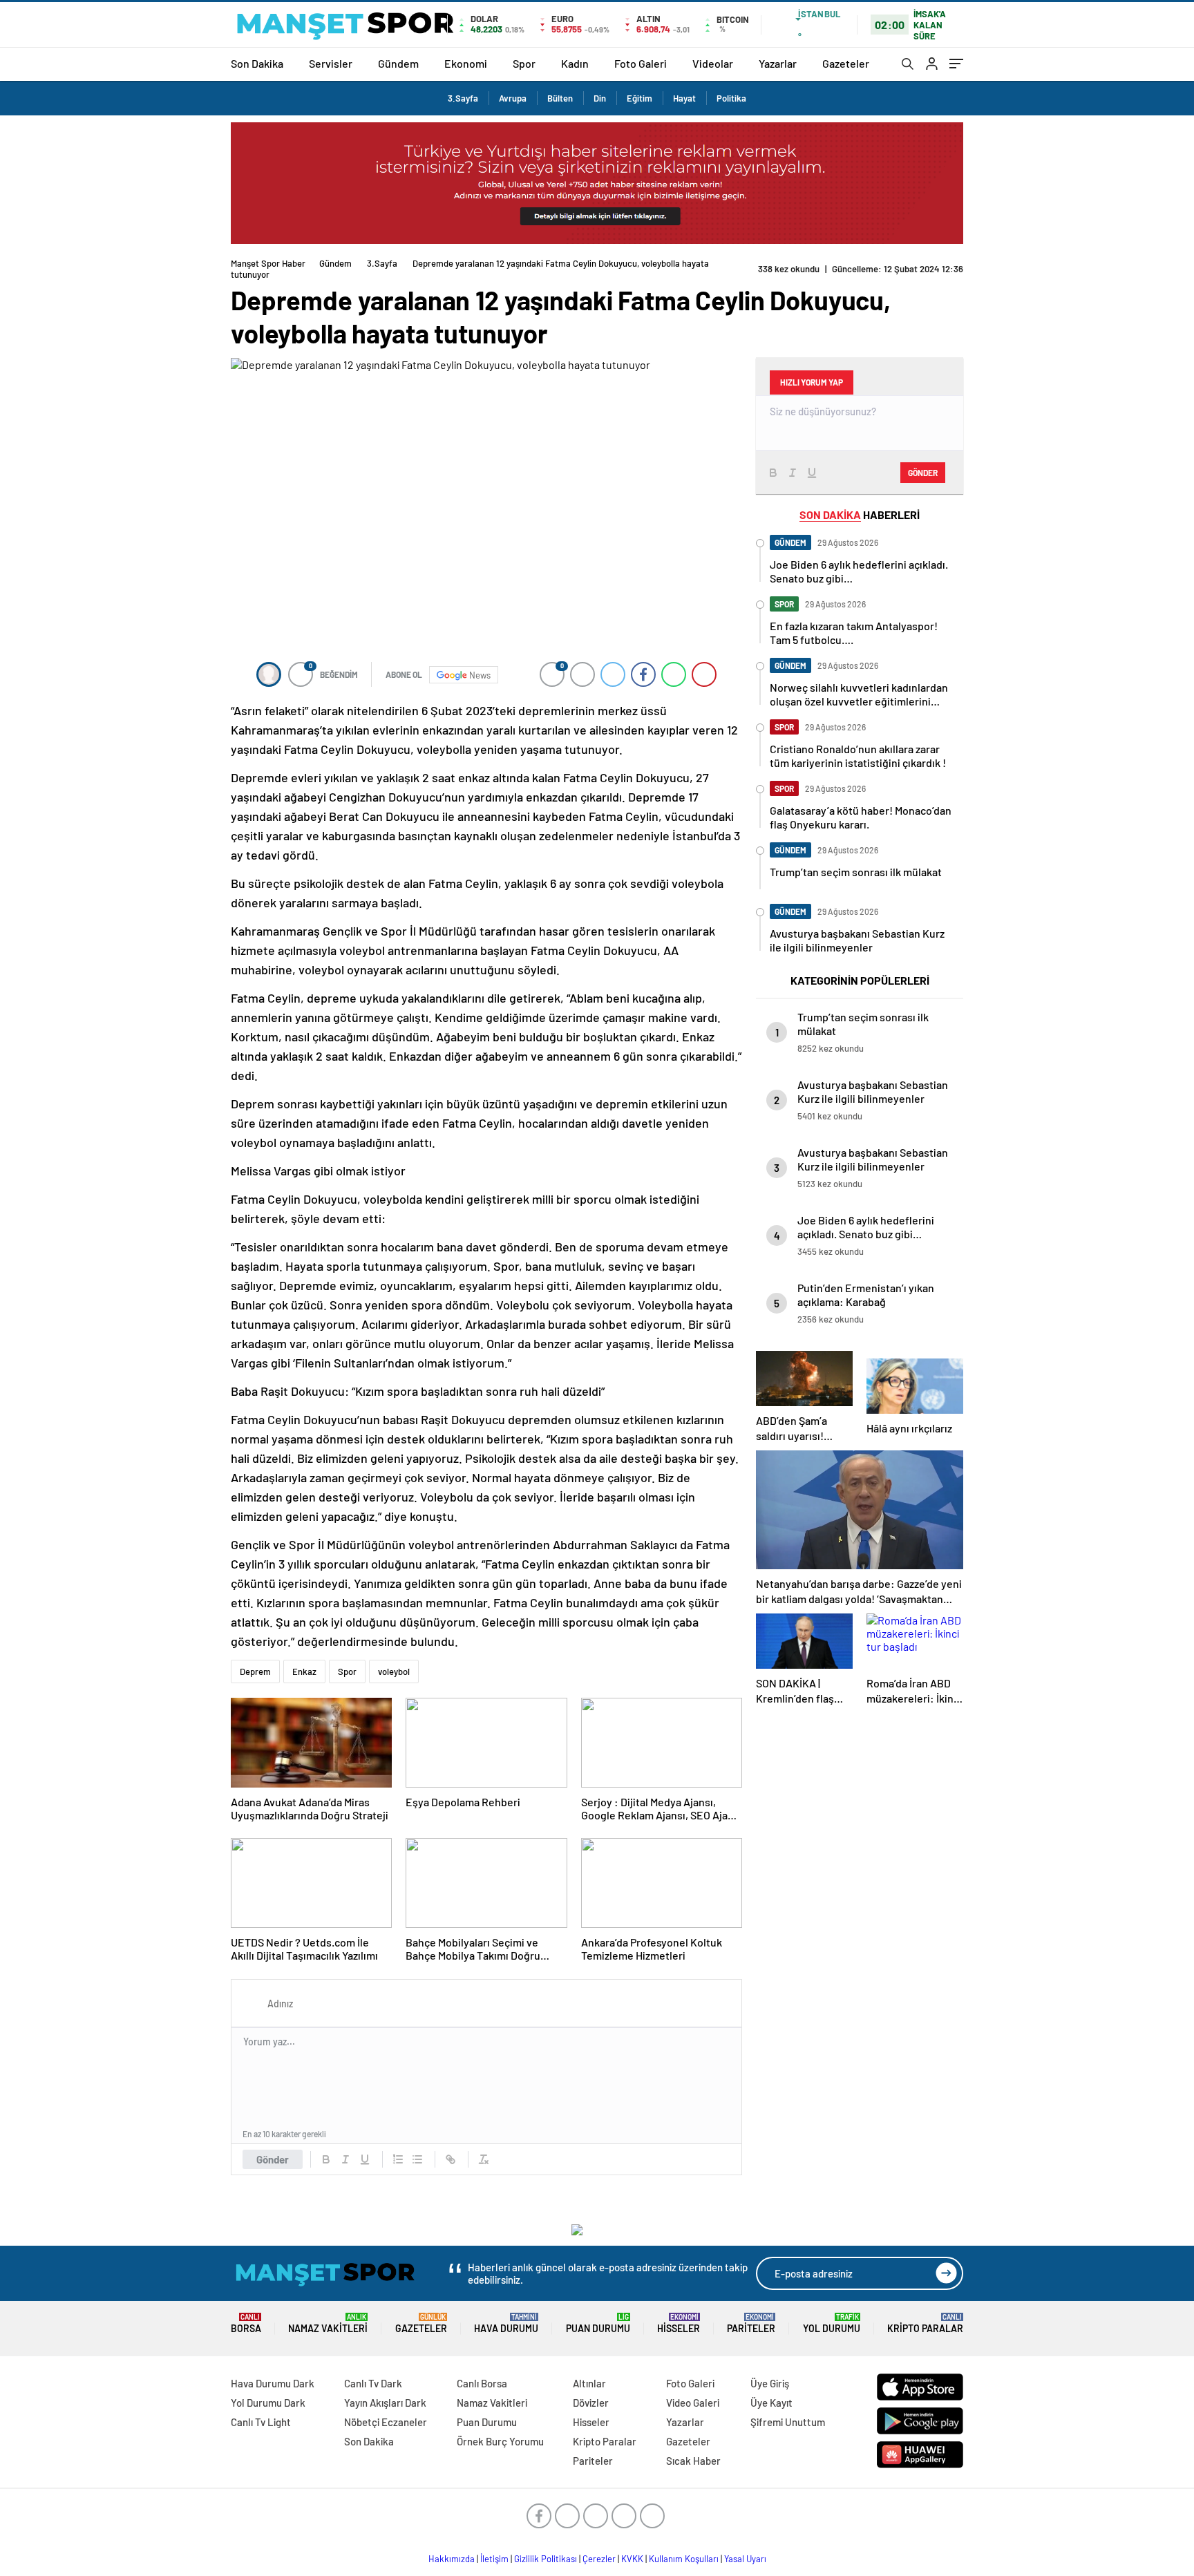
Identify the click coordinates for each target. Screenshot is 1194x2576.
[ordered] (398, 2159)
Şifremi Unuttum (788, 2422)
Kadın (575, 63)
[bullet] (417, 2159)
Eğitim (639, 98)
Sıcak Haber (693, 2461)
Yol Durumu (832, 2323)
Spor (524, 63)
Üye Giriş (770, 2383)
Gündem (398, 63)
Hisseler (679, 2323)
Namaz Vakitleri (328, 2323)
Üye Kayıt (771, 2403)
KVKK (632, 2559)
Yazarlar (778, 63)
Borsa (246, 2323)
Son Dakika (257, 63)
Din (600, 98)
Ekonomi (466, 63)
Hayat (684, 98)
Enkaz (304, 1671)
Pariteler (751, 2323)
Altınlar (589, 2383)
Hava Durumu (506, 2323)
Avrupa (513, 98)
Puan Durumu (598, 2323)
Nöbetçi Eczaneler (386, 2422)
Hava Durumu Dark (273, 2383)
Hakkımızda (452, 2559)
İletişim (494, 2559)
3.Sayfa (463, 98)
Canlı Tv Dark (373, 2383)
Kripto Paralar (925, 2323)
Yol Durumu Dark (268, 2403)
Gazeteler (846, 63)
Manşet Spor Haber (268, 263)
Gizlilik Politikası (546, 2559)
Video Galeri (693, 2403)
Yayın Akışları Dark (385, 2403)
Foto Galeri (641, 63)
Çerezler (599, 2559)
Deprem (255, 1671)
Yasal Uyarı (745, 2559)
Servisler (331, 63)
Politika (731, 98)
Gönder (273, 2159)
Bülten (560, 98)
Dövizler (591, 2403)
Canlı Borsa (482, 2383)
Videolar (713, 63)
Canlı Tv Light (261, 2422)
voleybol (394, 1671)
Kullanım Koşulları (684, 2559)
